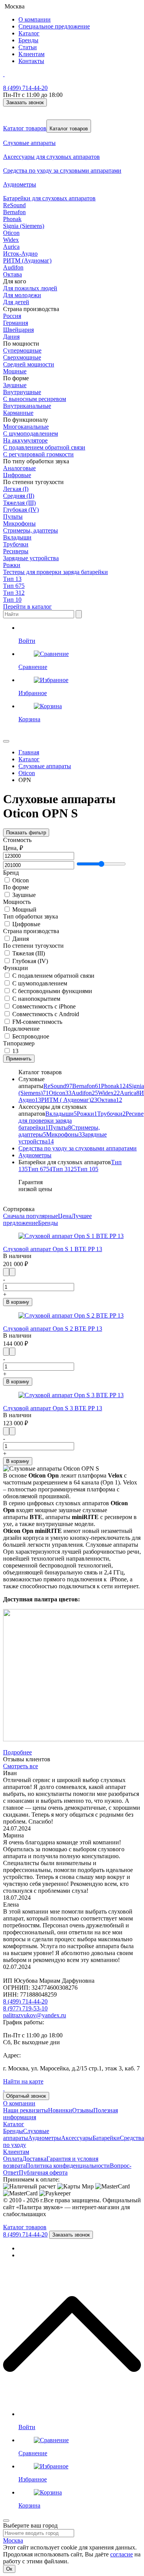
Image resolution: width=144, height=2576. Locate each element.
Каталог (29, 33)
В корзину (18, 1302)
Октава (12, 274)
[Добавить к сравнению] (6, 1272)
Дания (11, 337)
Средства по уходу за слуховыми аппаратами (78, 1148)
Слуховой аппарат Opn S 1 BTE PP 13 (53, 1249)
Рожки (12, 565)
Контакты (31, 61)
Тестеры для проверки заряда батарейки (55, 572)
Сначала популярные (31, 1216)
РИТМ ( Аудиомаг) (69, 1100)
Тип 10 (12, 600)
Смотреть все (21, 1766)
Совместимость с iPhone (44, 1006)
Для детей (16, 302)
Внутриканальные (27, 406)
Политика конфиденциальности (68, 2166)
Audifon (13, 267)
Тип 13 (12, 579)
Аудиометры (35, 1155)
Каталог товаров (25, 128)
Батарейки (106, 2138)
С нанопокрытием (36, 999)
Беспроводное (31, 1036)
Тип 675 (14, 586)
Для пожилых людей (30, 288)
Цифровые (17, 475)
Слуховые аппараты (26, 2134)
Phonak (12, 219)
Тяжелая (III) (19, 503)
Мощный (24, 909)
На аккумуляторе (25, 440)
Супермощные (22, 350)
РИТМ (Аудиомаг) (27, 260)
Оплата (13, 2159)
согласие (122, 2554)
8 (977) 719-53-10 (25, 2008)
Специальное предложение (54, 26)
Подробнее (17, 1752)
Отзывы (83, 2110)
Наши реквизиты (26, 2110)
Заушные (15, 385)
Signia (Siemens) (24, 226)
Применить (19, 1059)
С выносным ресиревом (35, 399)
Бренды (28, 40)
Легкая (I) (16, 489)
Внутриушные (22, 392)
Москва (13, 2540)
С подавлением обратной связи (44, 447)
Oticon (11, 233)
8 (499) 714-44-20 (25, 88)
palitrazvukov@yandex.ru (35, 2015)
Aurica (11, 247)
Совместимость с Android (46, 1014)
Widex (11, 240)
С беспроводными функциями (52, 991)
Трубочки (16, 544)
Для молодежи (22, 295)
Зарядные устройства (31, 558)
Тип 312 (14, 593)
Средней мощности (29, 364)
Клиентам (31, 54)
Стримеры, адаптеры (31, 530)
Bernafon (14, 212)
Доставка (34, 2159)
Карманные (18, 413)
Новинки (60, 2110)
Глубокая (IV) (21, 510)
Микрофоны (19, 523)
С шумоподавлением (31, 433)
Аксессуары (77, 2138)
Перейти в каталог (27, 607)
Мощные (15, 371)
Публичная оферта (43, 2172)
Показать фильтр (26, 833)
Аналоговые (19, 468)
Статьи (28, 47)
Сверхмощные (22, 357)
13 (15, 1051)
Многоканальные (26, 427)
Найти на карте (23, 2081)
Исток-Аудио (20, 254)
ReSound (14, 205)
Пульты (13, 517)
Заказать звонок (25, 102)
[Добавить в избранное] (12, 1272)
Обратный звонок (26, 2096)
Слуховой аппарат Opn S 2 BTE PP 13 (53, 1329)
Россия (12, 316)
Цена (65, 1216)
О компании (35, 19)
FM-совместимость (37, 1022)
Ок (9, 2569)
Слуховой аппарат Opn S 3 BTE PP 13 (53, 1408)
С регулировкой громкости (38, 454)
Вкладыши (17, 537)
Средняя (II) (19, 496)
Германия (16, 323)
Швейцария (18, 330)
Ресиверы (16, 551)
